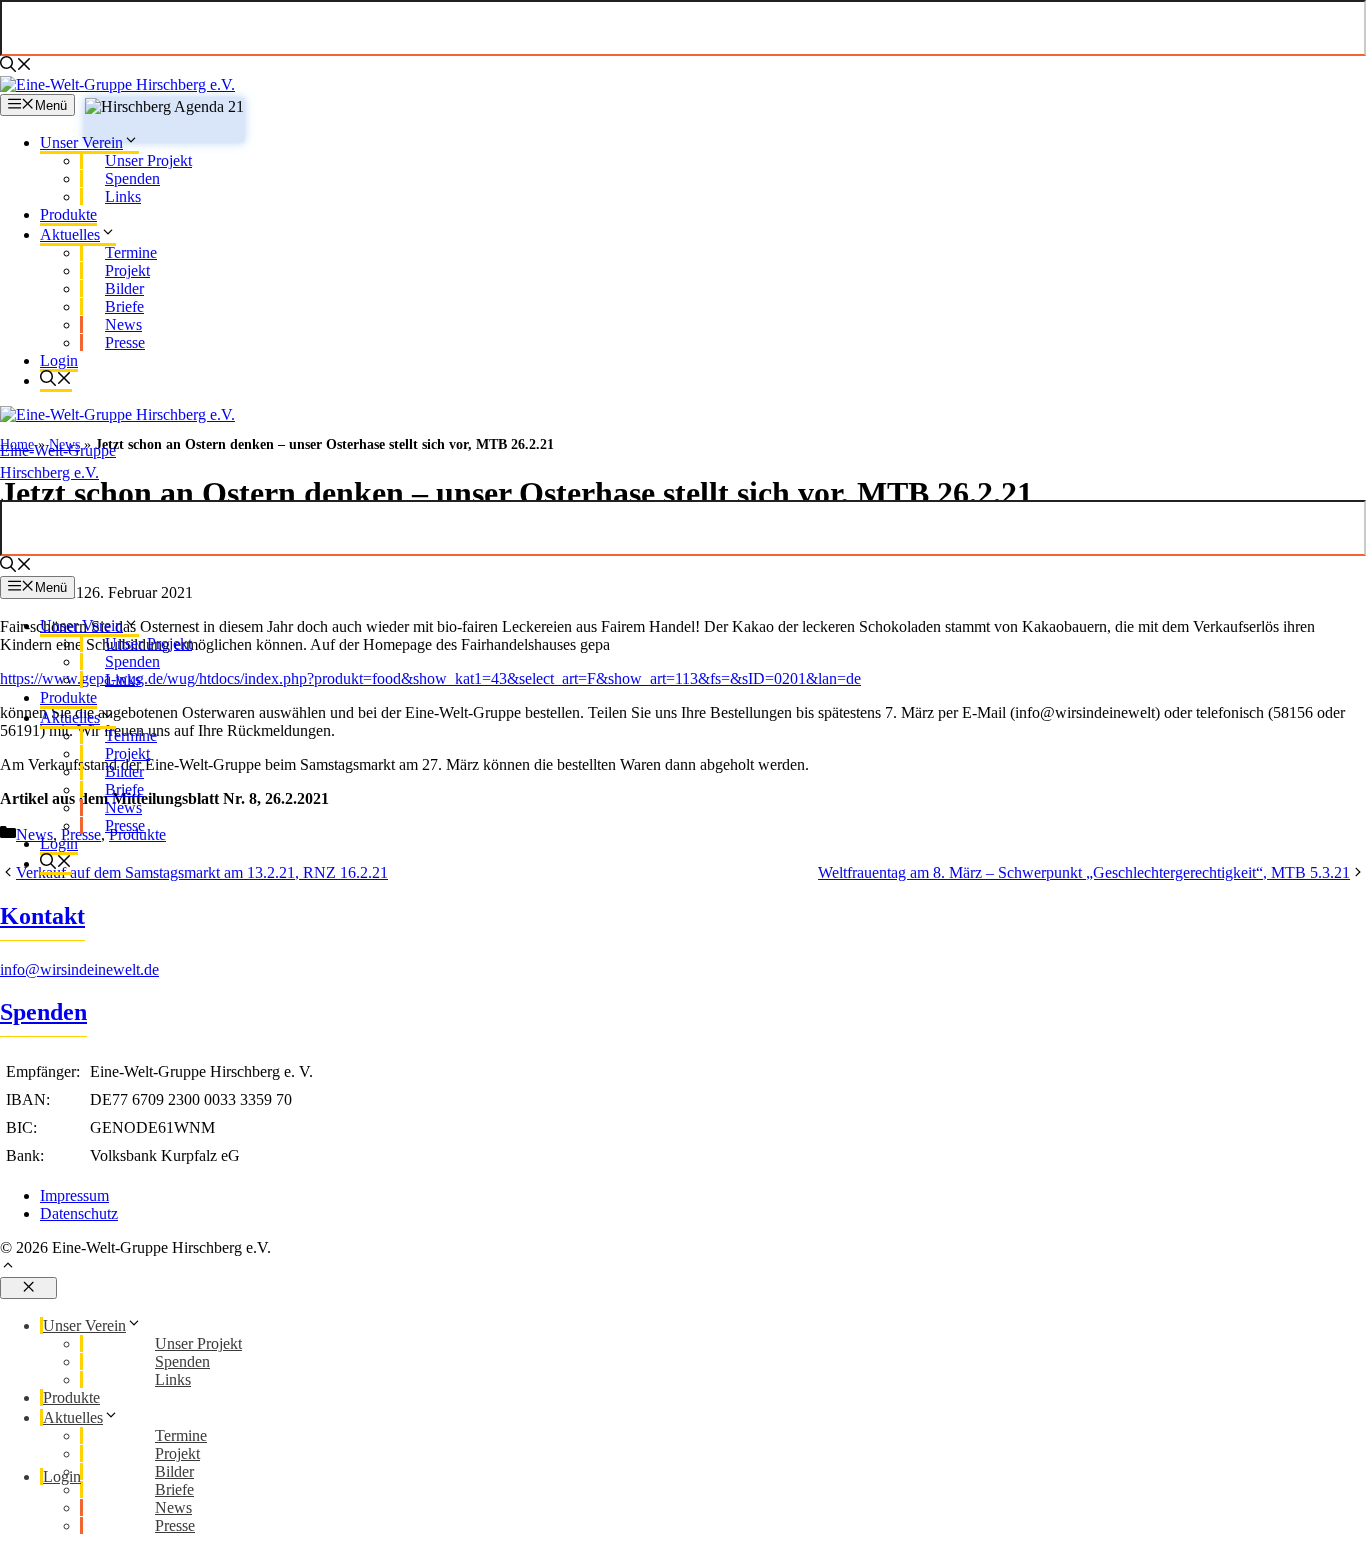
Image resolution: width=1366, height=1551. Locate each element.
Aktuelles (70, 234)
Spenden (43, 1012)
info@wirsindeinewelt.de (79, 969)
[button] (683, 1267)
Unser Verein (81, 142)
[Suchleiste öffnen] (16, 66)
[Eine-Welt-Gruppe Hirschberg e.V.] (117, 84)
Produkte (68, 214)
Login (59, 360)
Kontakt (42, 916)
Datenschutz (79, 1213)
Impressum (74, 1195)
